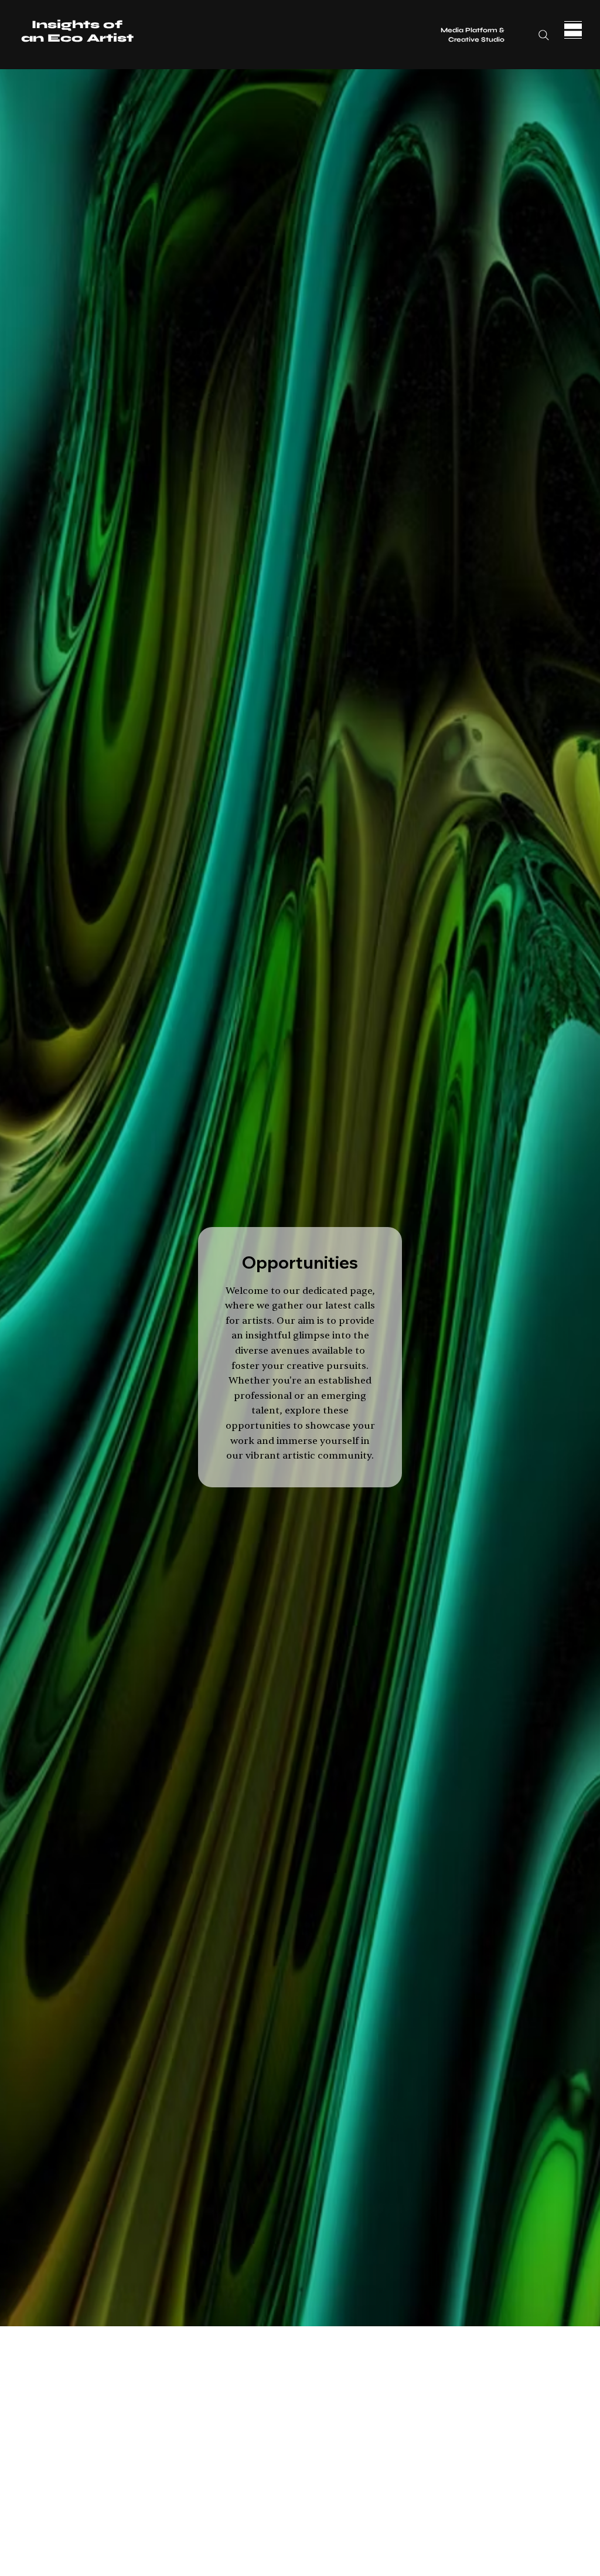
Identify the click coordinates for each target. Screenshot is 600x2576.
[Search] (544, 35)
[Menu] (573, 30)
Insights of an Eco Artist (77, 31)
